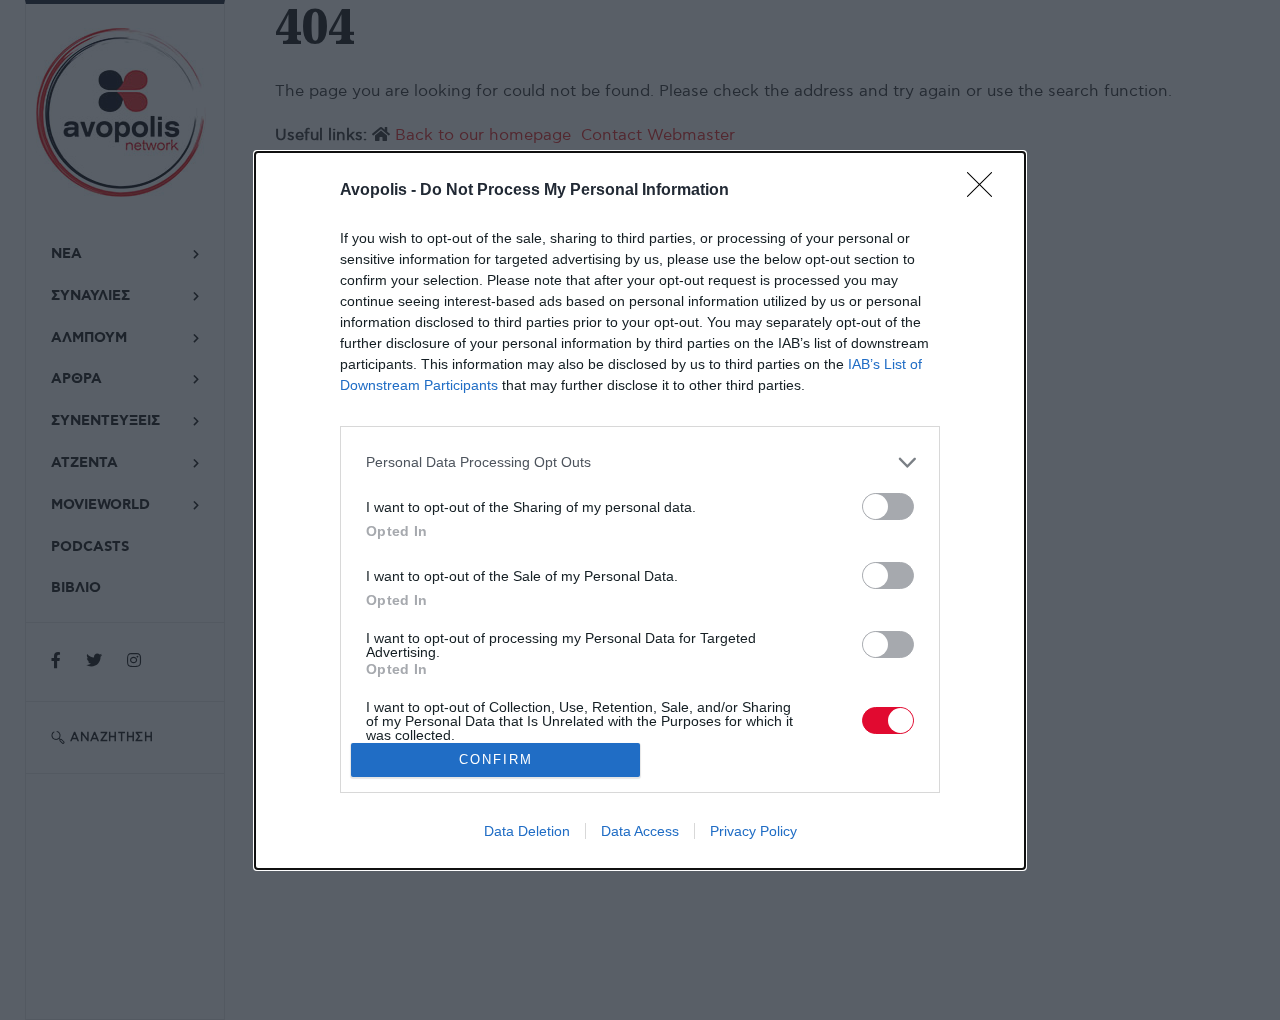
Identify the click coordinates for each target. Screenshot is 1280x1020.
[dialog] (640, 510)
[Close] (986, 191)
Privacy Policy (753, 831)
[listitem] (640, 462)
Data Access (640, 831)
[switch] (888, 506)
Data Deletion (527, 831)
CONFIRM (496, 759)
